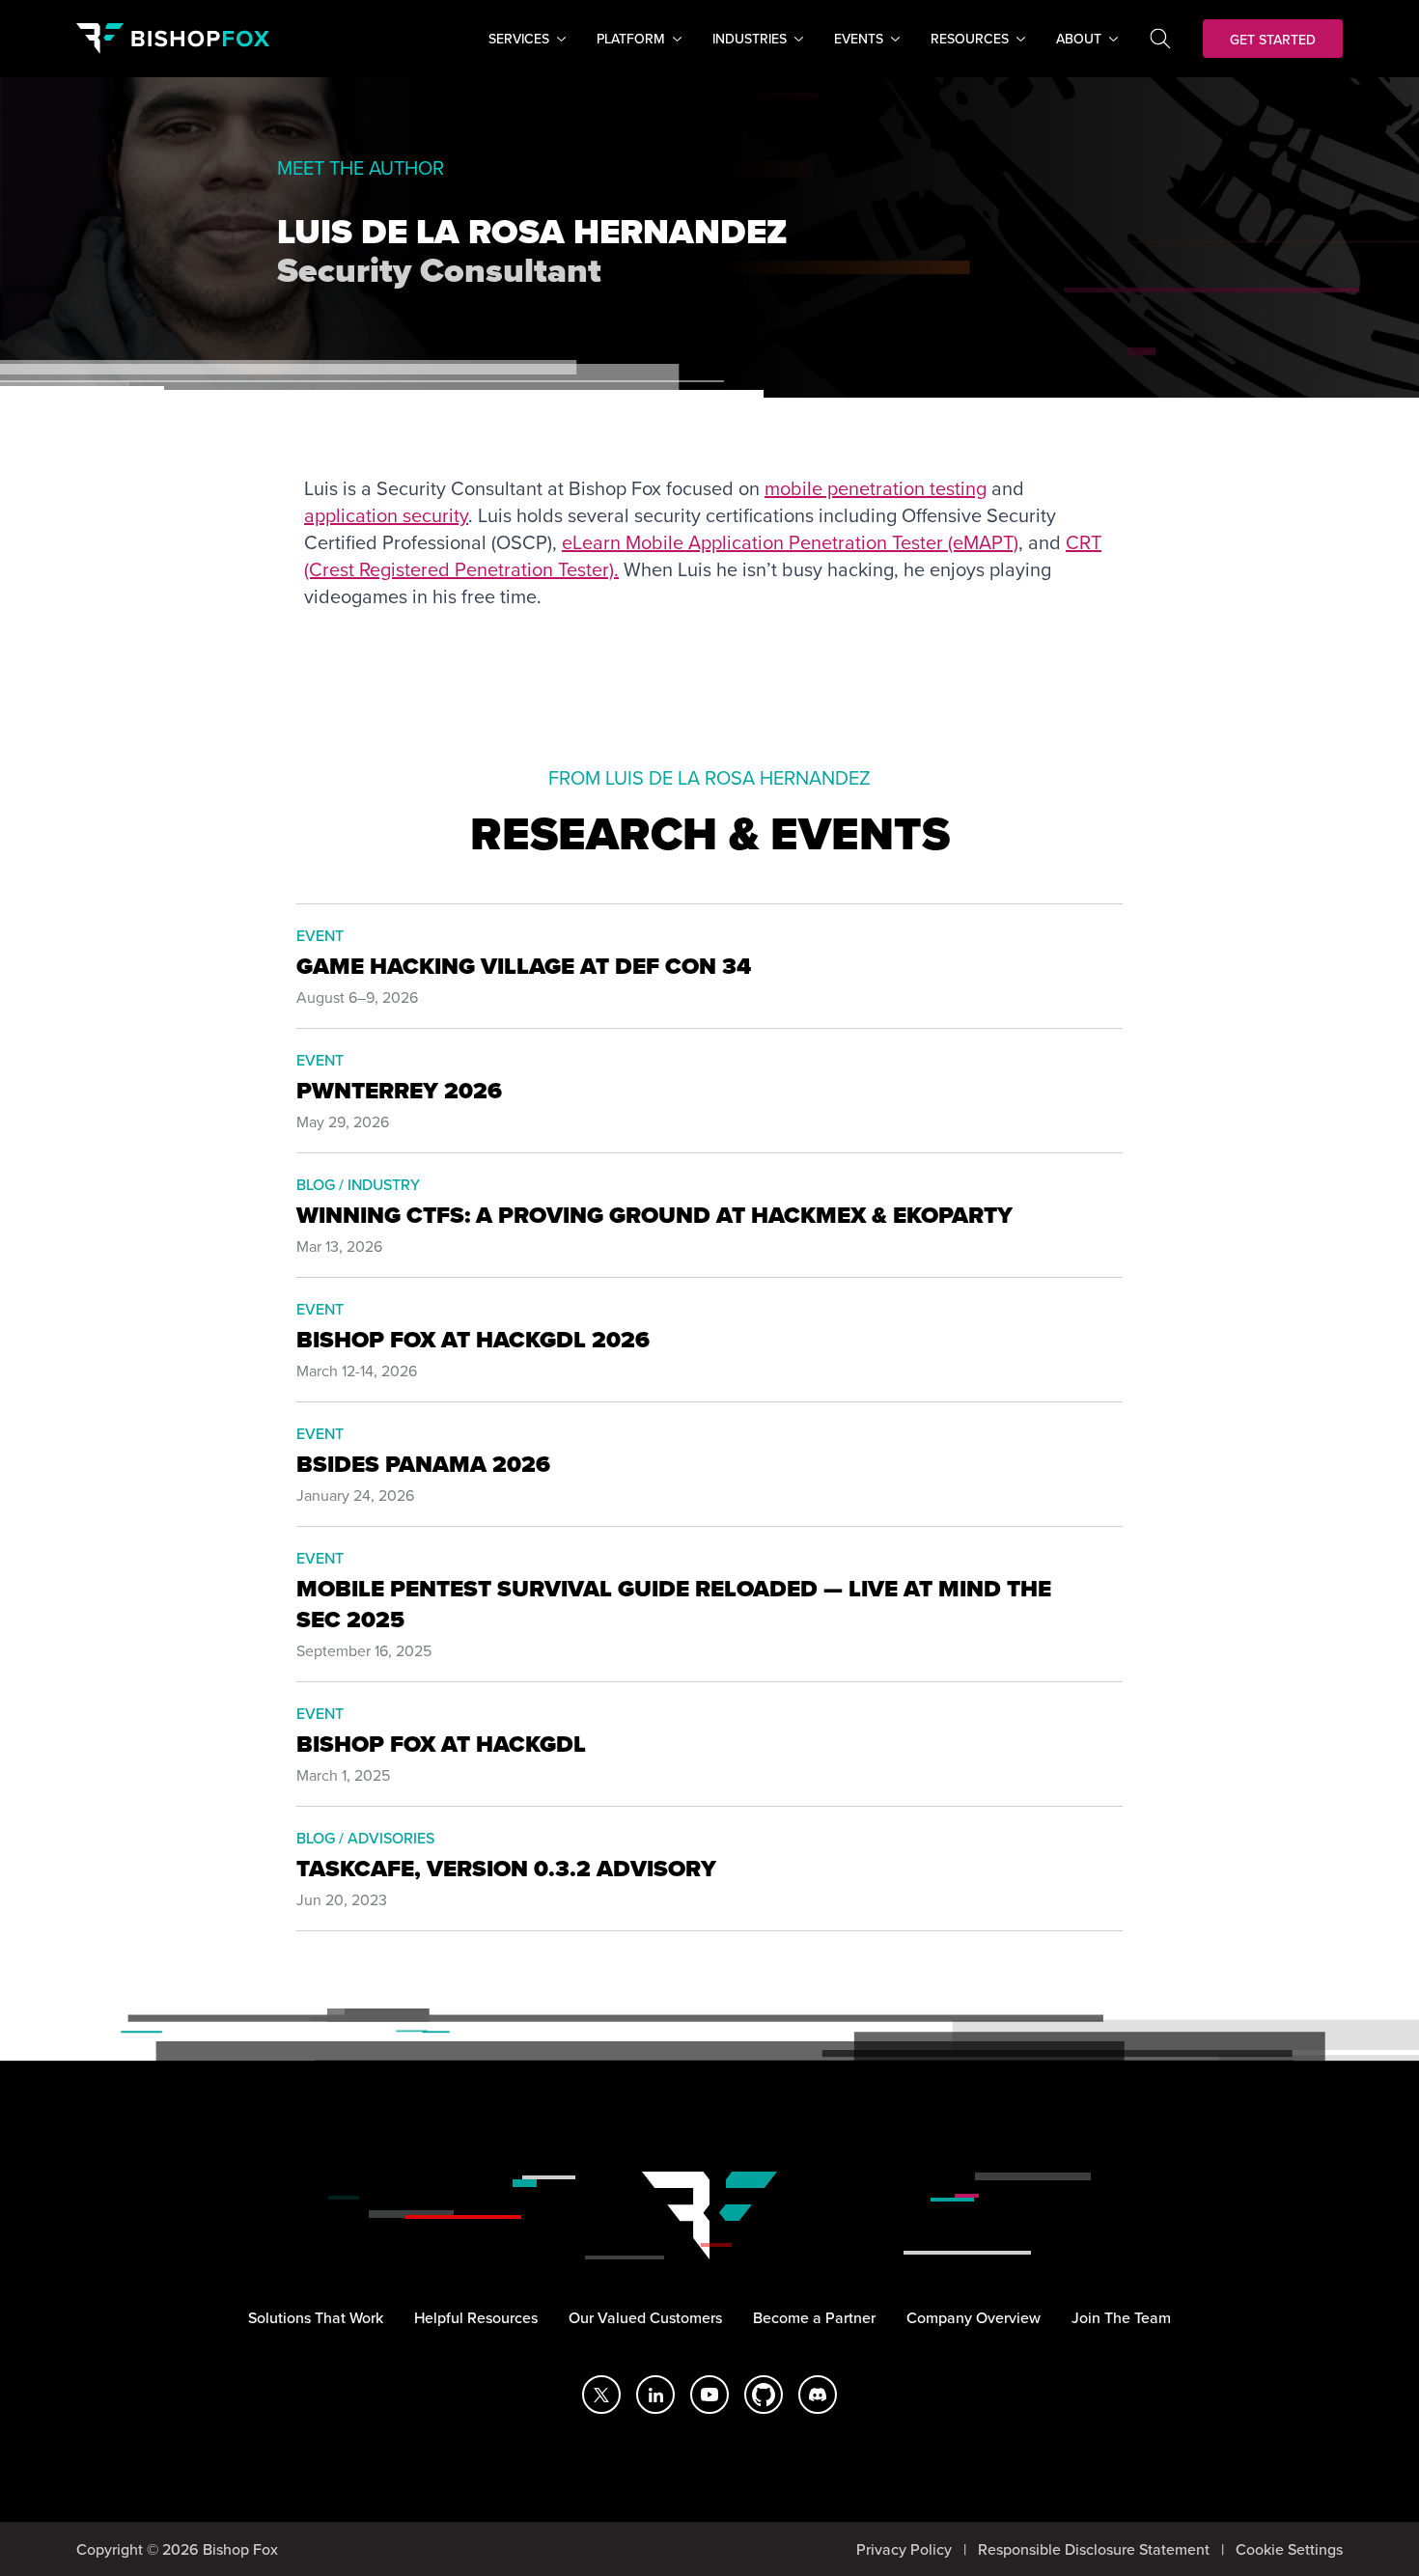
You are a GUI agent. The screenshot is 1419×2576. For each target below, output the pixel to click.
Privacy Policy (904, 2549)
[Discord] (818, 2395)
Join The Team (1121, 2317)
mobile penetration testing (876, 488)
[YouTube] (709, 2395)
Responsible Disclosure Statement (1094, 2549)
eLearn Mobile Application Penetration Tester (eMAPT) (790, 542)
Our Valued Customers (645, 2317)
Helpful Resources (476, 2317)
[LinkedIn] (655, 2395)
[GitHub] (764, 2395)
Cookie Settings (1289, 2549)
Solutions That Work (316, 2317)
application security (386, 515)
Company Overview (974, 2317)
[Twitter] (601, 2395)
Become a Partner (814, 2317)
